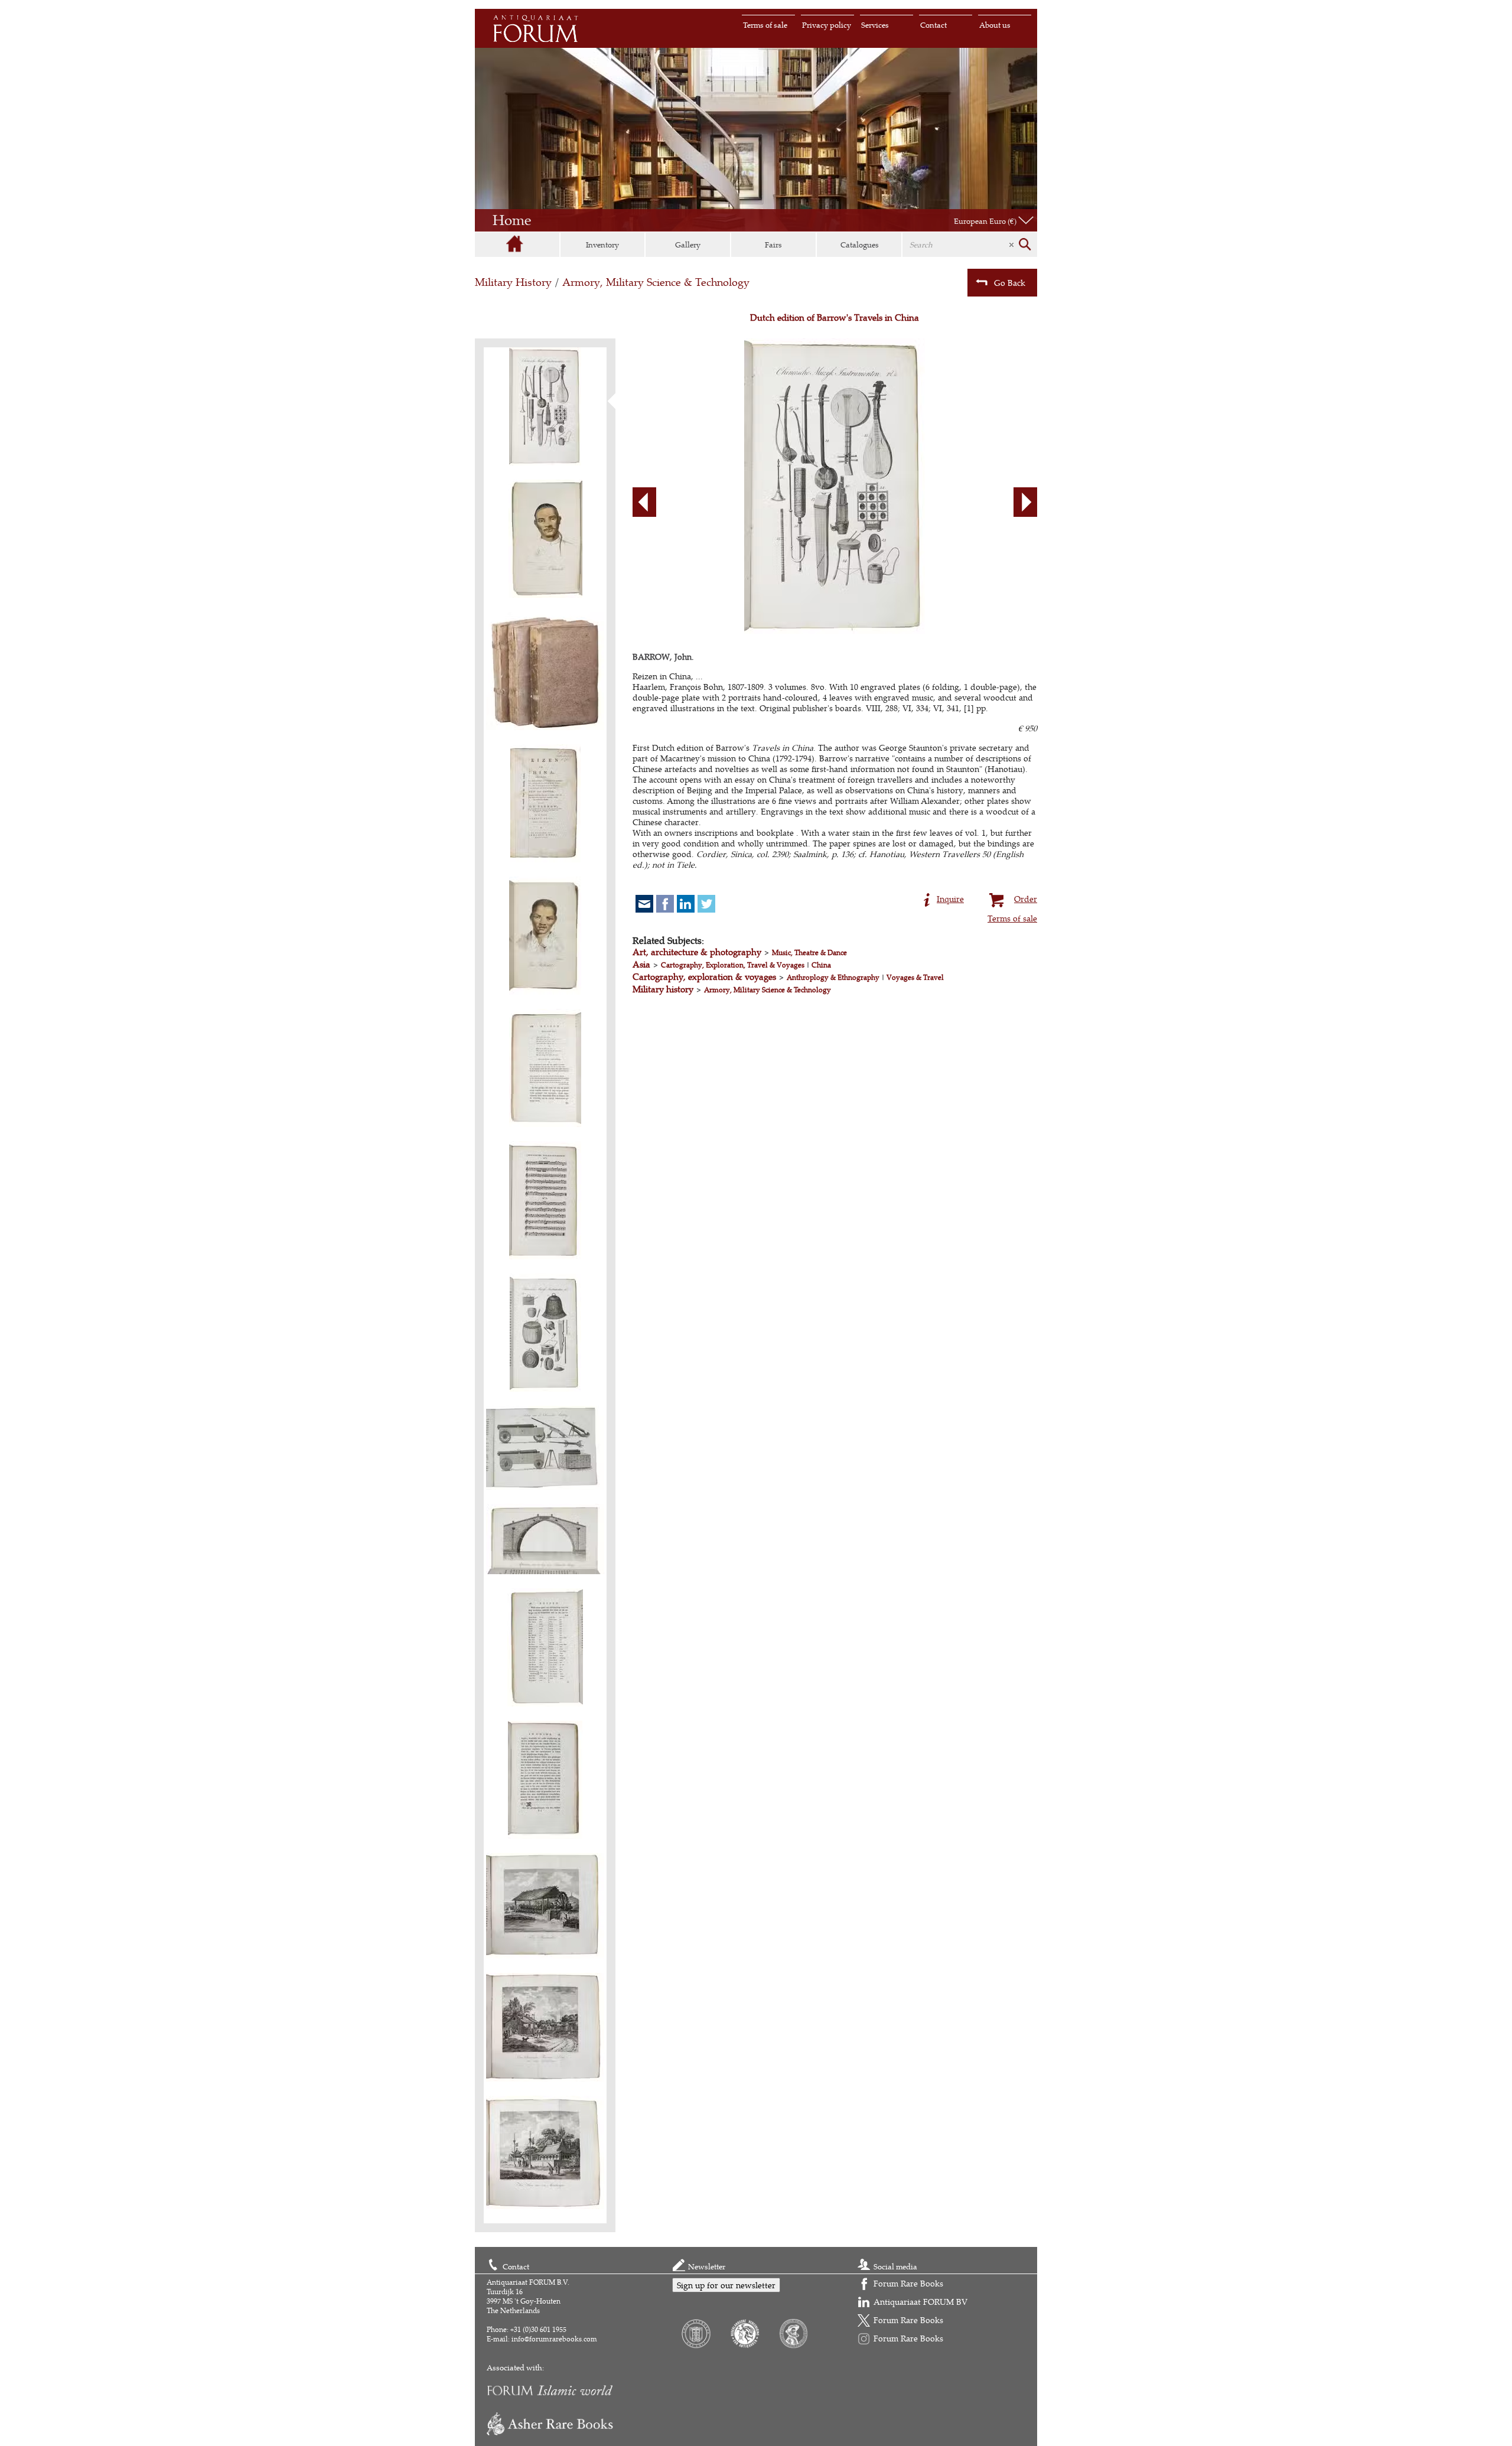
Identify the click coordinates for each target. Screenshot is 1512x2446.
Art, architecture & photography (697, 952)
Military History (513, 282)
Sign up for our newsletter (726, 2285)
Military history (663, 989)
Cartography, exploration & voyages (704, 977)
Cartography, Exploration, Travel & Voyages (733, 965)
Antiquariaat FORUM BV (920, 2302)
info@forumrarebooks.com (554, 2339)
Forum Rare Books (908, 2283)
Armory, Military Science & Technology (656, 282)
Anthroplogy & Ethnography (833, 977)
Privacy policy (827, 25)
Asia (641, 964)
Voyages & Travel (915, 977)
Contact (933, 25)
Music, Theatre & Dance (809, 952)
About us (995, 25)
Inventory (602, 245)
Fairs (773, 245)
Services (875, 25)
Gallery (688, 245)
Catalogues (860, 245)
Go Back (1010, 283)
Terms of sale (765, 25)
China (821, 965)
